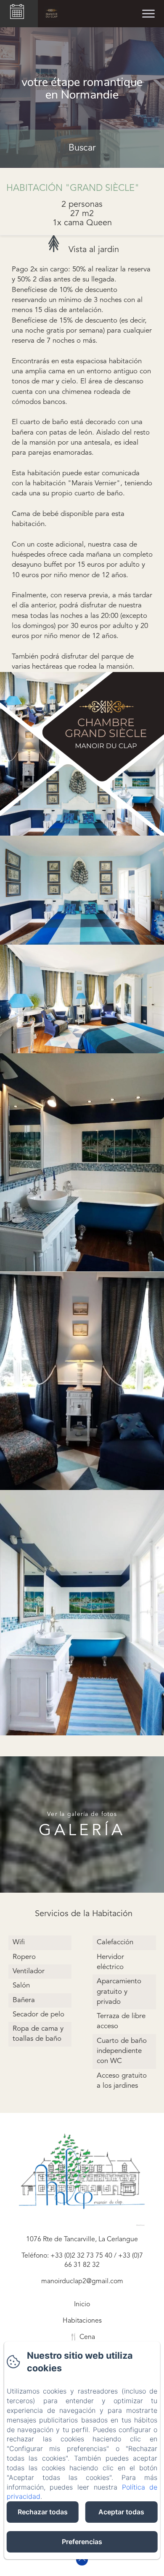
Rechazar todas (43, 2512)
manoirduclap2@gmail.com (82, 2282)
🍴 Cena (82, 2337)
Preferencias (82, 2542)
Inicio (82, 2305)
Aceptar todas (121, 2512)
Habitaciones (82, 2321)
